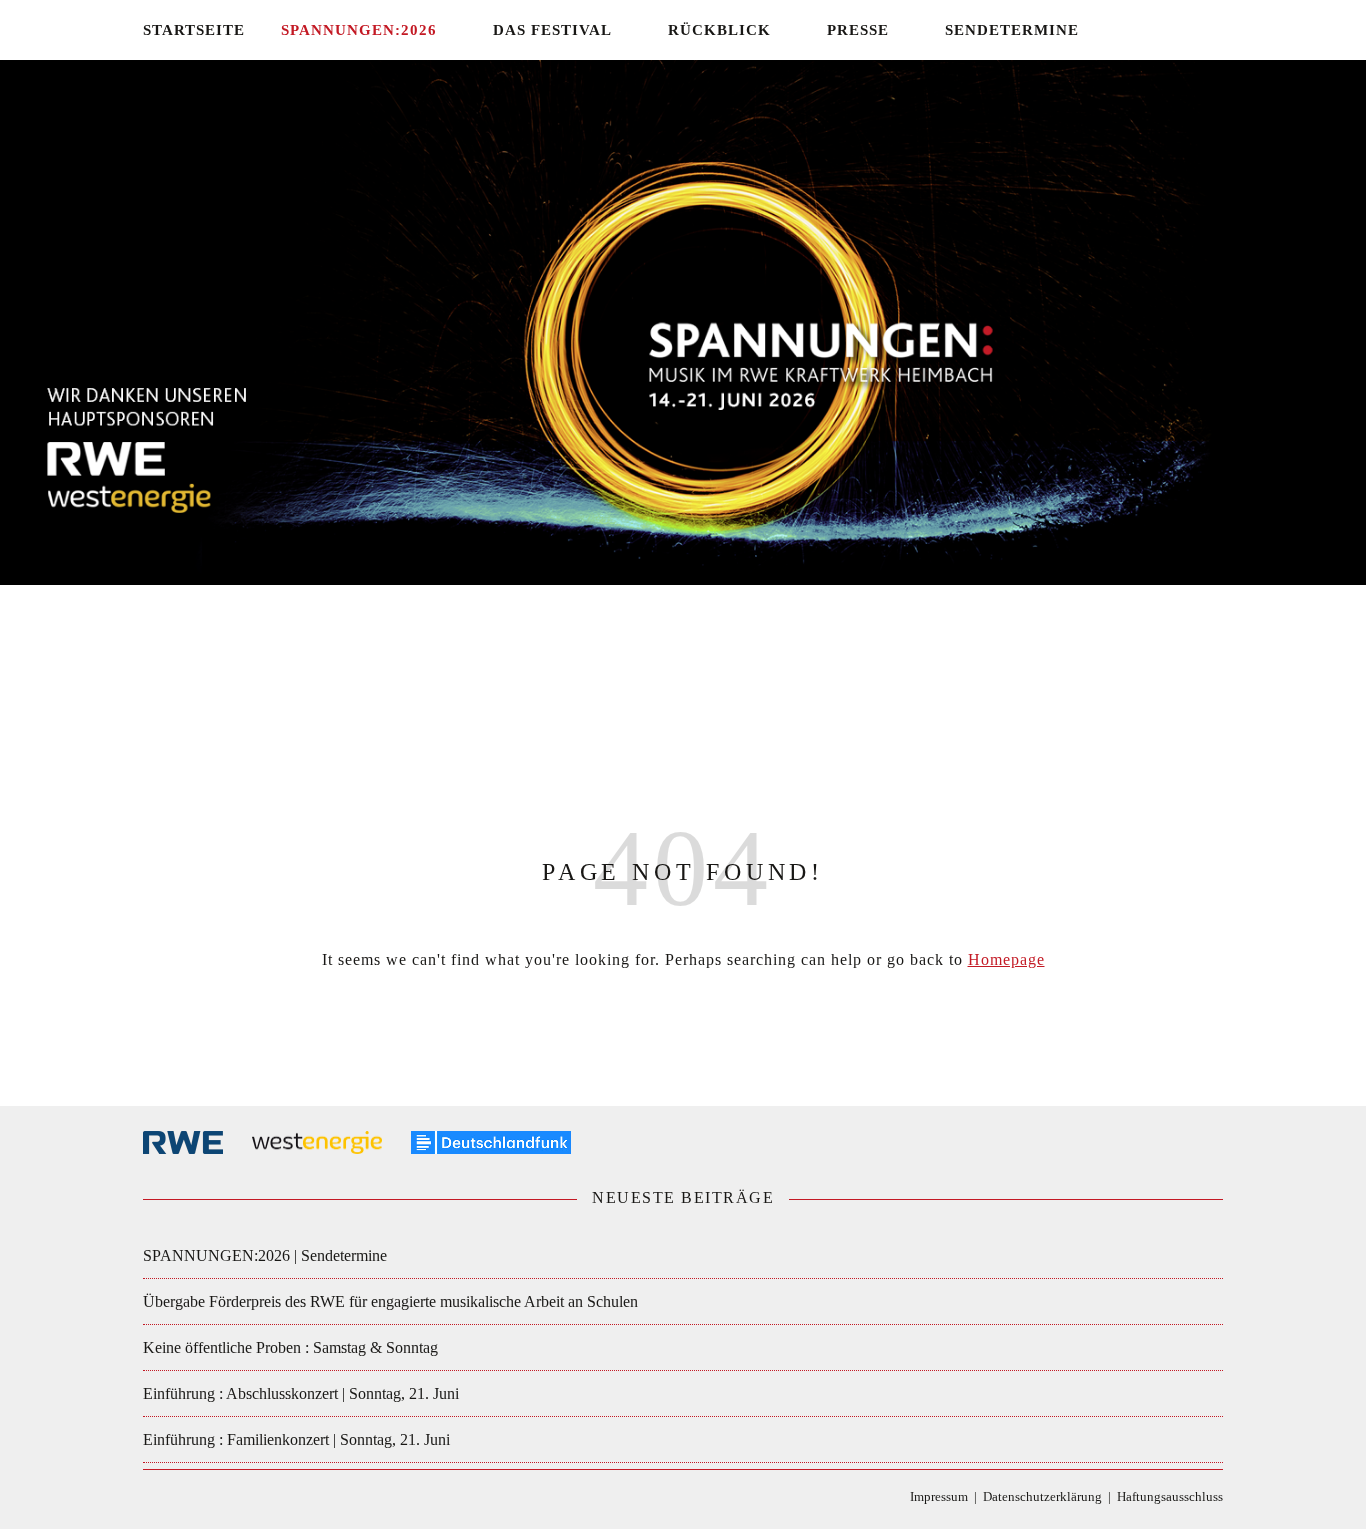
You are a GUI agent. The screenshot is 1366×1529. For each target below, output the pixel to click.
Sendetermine (1012, 30)
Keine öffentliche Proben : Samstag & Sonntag (290, 1347)
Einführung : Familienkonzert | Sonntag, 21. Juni (296, 1439)
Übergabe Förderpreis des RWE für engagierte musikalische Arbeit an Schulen (390, 1301)
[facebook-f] (1132, 29)
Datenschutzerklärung (1042, 1496)
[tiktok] (1161, 29)
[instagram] (1190, 29)
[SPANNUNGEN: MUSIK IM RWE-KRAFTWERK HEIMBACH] (683, 399)
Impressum (939, 1496)
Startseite (194, 30)
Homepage (1006, 959)
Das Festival (552, 30)
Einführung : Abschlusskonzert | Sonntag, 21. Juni (301, 1393)
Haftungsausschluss (1170, 1496)
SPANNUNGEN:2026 (359, 30)
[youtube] (1217, 29)
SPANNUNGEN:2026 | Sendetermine (265, 1255)
